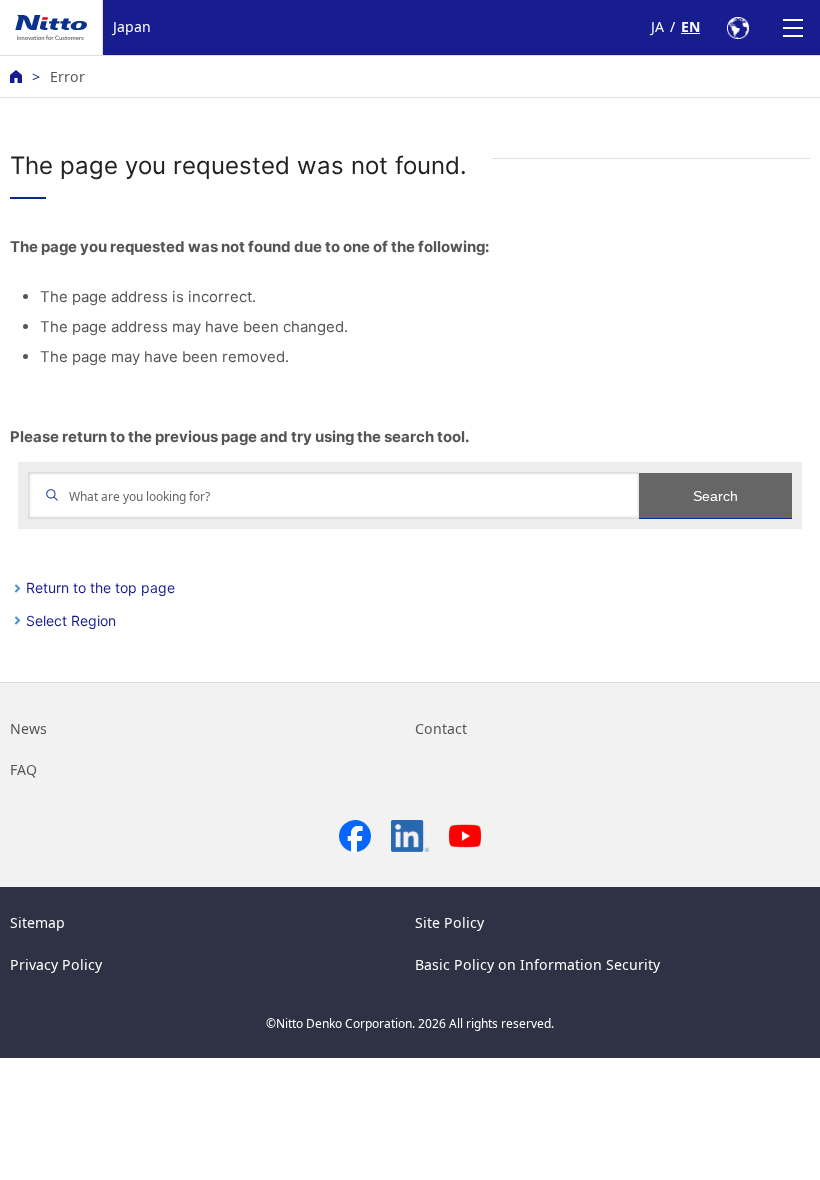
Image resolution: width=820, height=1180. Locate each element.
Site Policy (449, 922)
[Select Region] (737, 27)
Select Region (71, 620)
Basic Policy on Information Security (537, 964)
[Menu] (792, 27)
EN (690, 26)
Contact (441, 728)
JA (657, 26)
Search (715, 496)
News (28, 728)
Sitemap (37, 922)
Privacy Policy (56, 964)
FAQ (23, 769)
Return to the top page (100, 587)
